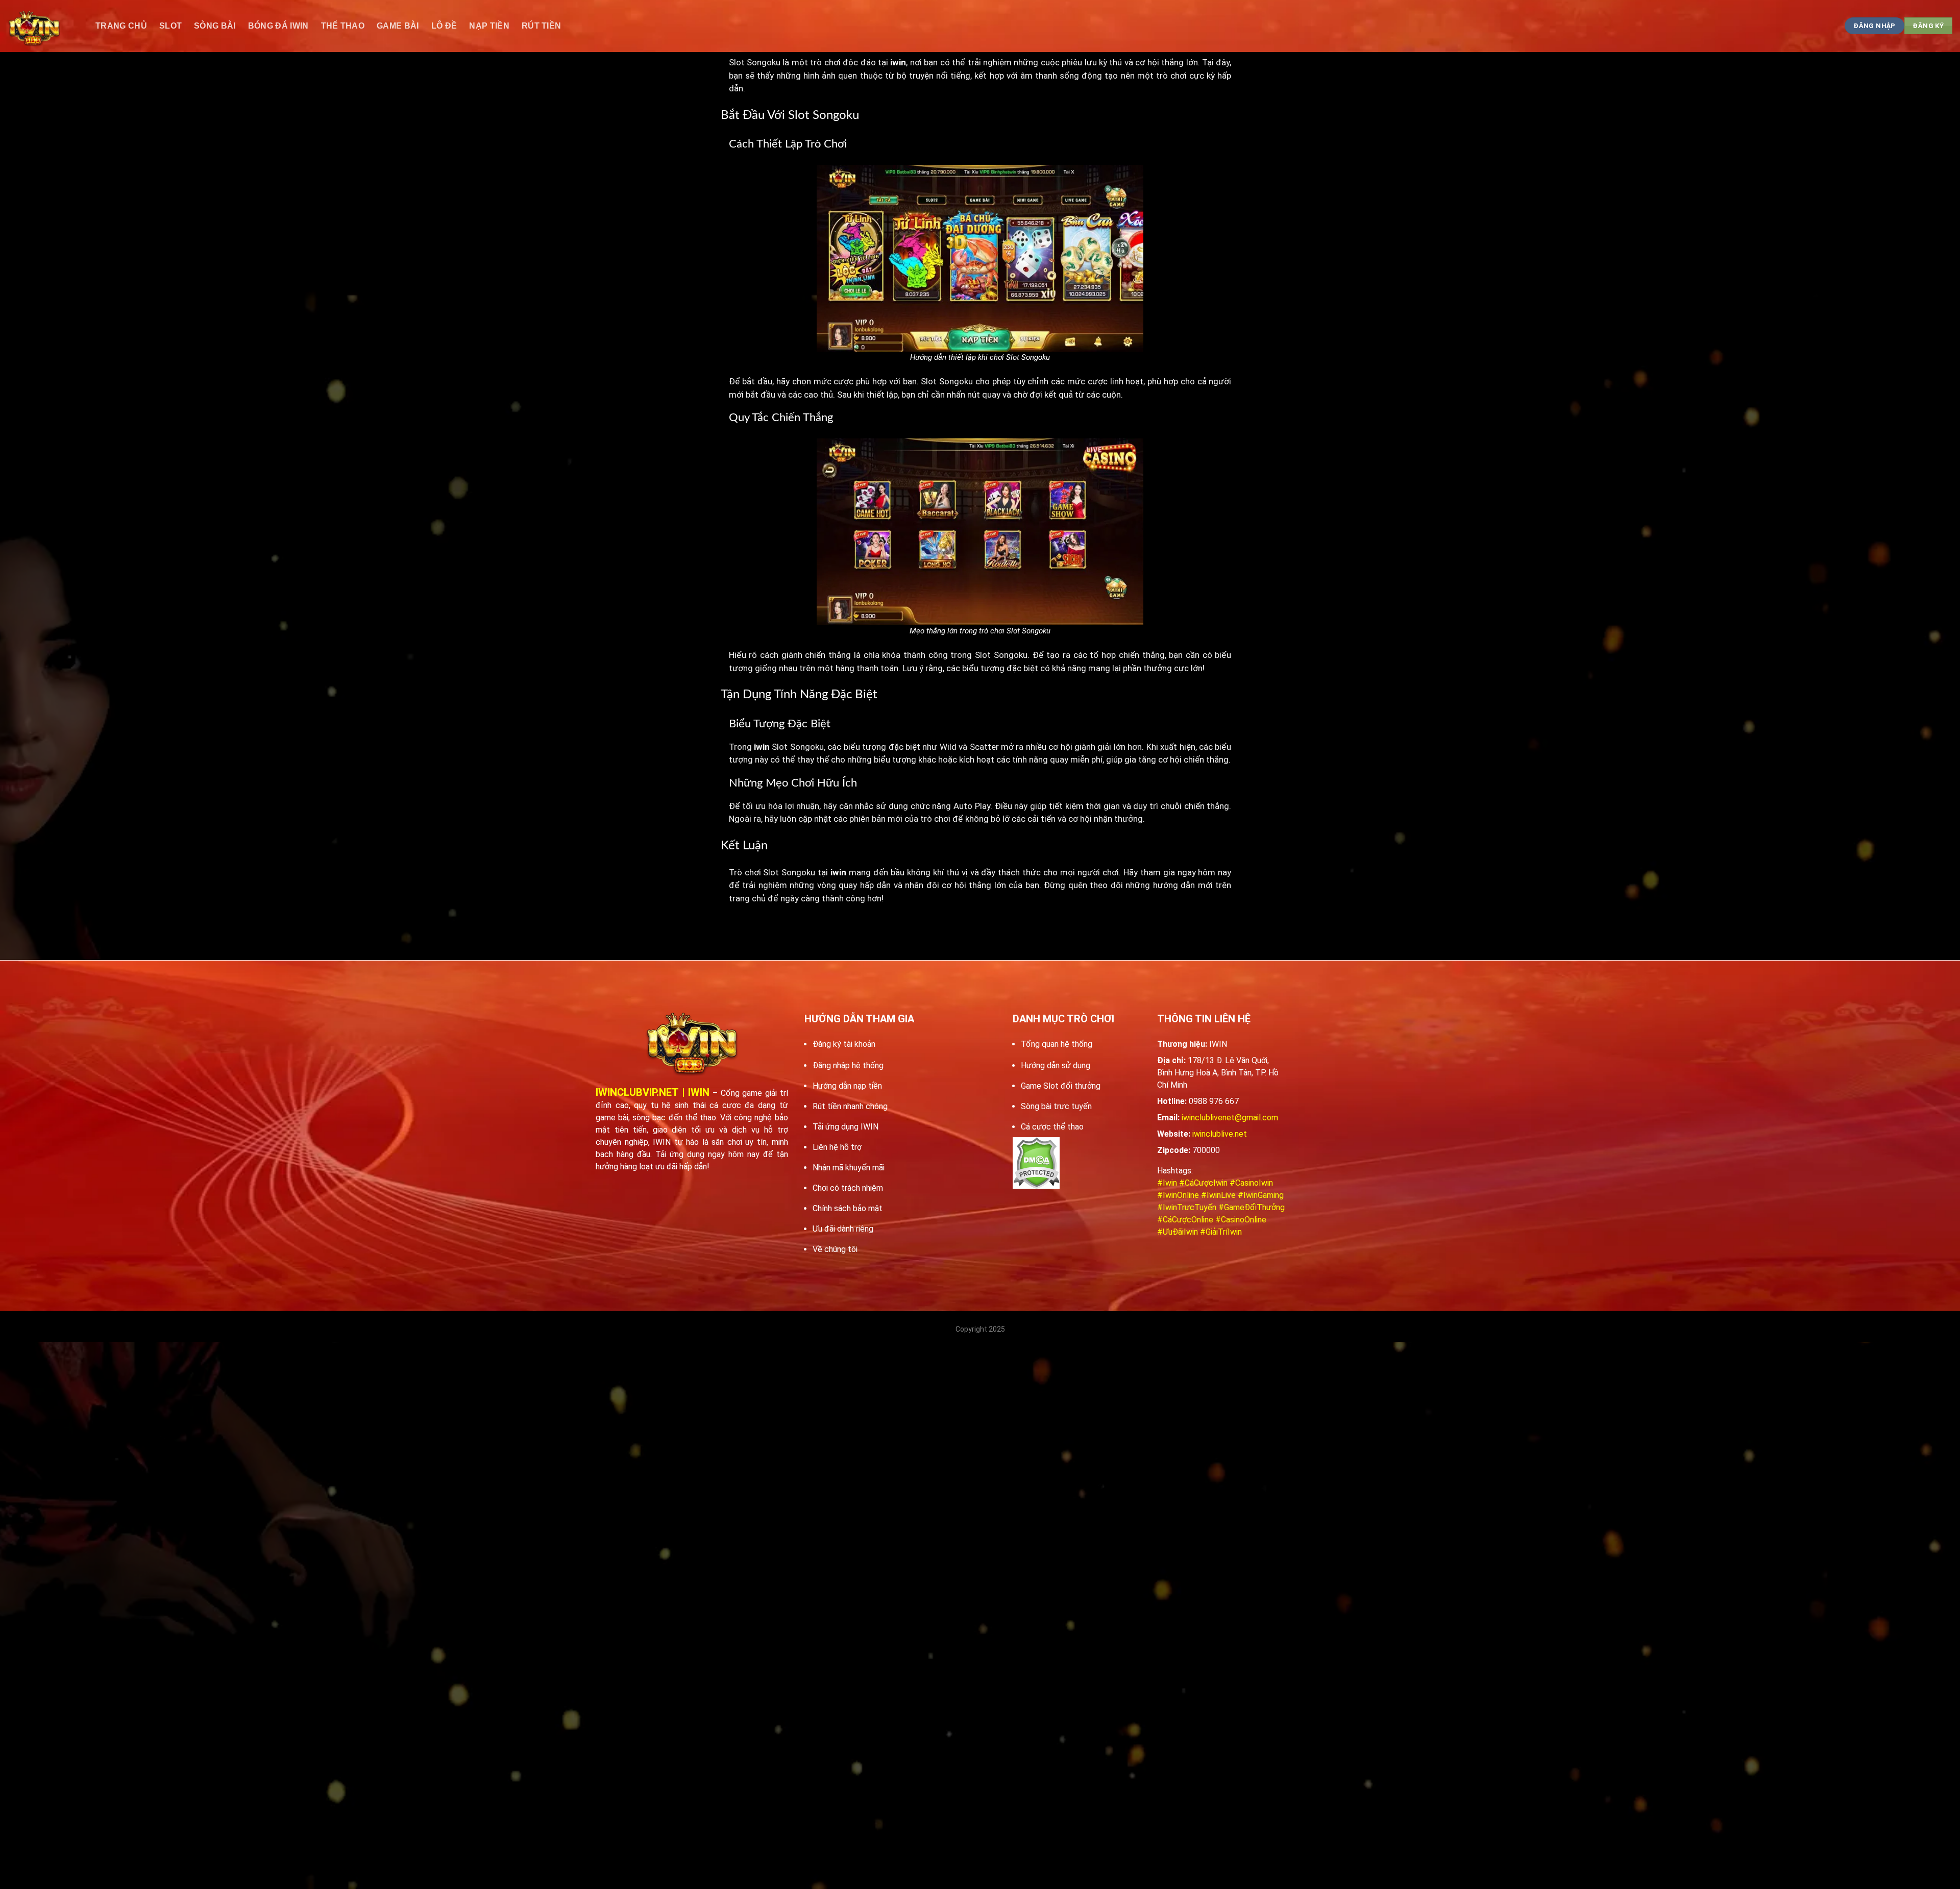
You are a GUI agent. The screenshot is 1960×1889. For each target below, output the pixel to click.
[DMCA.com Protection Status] (1036, 1163)
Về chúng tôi (835, 1249)
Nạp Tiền (489, 26)
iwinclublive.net (1220, 1134)
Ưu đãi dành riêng (843, 1229)
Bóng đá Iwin (278, 26)
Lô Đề (444, 26)
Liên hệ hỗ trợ (837, 1147)
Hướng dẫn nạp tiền (847, 1086)
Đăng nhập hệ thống (848, 1065)
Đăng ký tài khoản (844, 1044)
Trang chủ (121, 26)
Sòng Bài (215, 26)
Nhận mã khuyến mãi (849, 1168)
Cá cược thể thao (1052, 1127)
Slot (170, 26)
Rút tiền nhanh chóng (850, 1106)
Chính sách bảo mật (848, 1208)
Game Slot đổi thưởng (1061, 1086)
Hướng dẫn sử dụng (1056, 1065)
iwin (762, 747)
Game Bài (398, 26)
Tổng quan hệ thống (1057, 1044)
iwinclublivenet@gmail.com (1230, 1118)
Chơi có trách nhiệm (848, 1188)
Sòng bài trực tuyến (1056, 1106)
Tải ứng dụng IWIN (846, 1127)
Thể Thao (343, 26)
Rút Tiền (542, 26)
